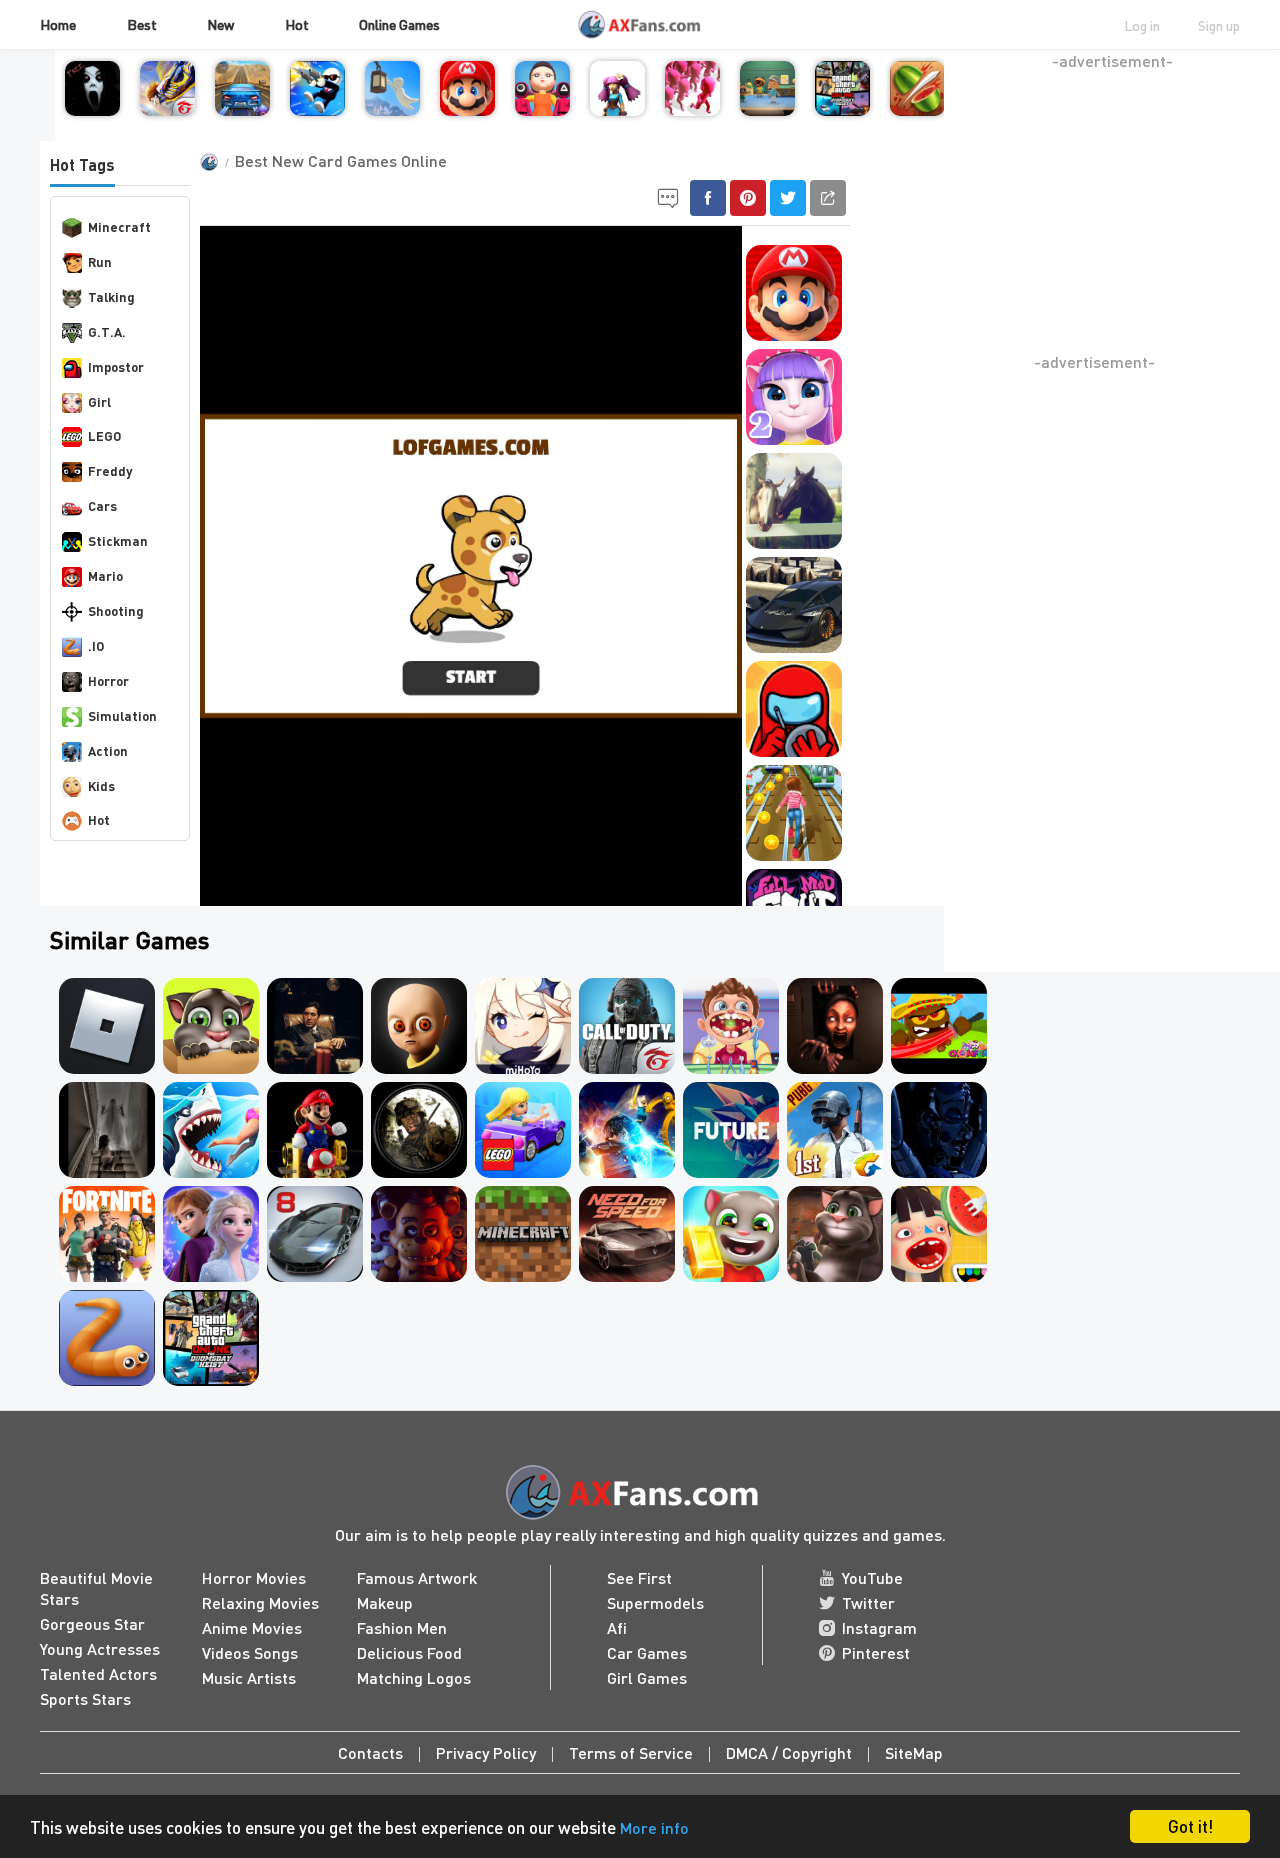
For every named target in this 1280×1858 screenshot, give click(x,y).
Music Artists (249, 1677)
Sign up (1219, 25)
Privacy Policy (486, 1752)
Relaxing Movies (260, 1602)
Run (100, 261)
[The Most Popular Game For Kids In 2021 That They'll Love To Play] (917, 105)
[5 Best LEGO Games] (627, 1167)
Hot (297, 24)
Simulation (122, 715)
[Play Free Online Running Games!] (731, 1271)
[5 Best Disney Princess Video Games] (211, 1271)
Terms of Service (631, 1752)
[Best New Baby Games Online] (211, 1167)
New (220, 24)
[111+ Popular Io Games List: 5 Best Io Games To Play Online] (939, 1271)
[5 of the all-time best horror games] (835, 1063)
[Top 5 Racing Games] (242, 105)
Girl (99, 401)
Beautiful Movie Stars (96, 1588)
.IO (96, 645)
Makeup (385, 1602)
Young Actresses (100, 1648)
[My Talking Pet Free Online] (211, 1063)
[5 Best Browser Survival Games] (692, 105)
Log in (1142, 25)
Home (58, 24)
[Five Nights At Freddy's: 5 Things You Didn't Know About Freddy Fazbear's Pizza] (939, 1167)
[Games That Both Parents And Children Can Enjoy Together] (767, 105)
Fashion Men (402, 1627)
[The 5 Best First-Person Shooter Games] (167, 105)
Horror (108, 680)
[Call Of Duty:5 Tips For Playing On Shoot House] (419, 1167)
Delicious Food (409, 1652)
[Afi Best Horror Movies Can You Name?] (107, 1167)
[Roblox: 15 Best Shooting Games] (107, 1063)
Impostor (116, 366)
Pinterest (876, 1652)
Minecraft (119, 226)
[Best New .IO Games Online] (107, 1375)
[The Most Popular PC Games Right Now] (542, 105)
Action (108, 750)
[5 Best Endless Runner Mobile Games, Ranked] (794, 850)
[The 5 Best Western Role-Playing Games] (939, 1063)
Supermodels (655, 1602)
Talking (111, 296)
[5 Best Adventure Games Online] (107, 1271)
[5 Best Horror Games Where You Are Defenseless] (419, 1063)
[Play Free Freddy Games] (419, 1271)
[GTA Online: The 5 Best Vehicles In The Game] (794, 642)
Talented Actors (98, 1673)
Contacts (370, 1752)
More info (654, 1827)
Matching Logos (414, 1677)
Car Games (647, 1652)
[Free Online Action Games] (835, 1167)
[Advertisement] (1112, 211)
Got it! (1190, 1826)
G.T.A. (107, 331)
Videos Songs (250, 1652)
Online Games (399, 24)
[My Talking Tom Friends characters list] (835, 1271)
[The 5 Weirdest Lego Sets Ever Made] (523, 1167)
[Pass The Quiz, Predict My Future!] (731, 1167)
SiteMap (914, 1752)
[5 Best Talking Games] (794, 434)
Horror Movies (254, 1577)
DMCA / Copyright (789, 1752)
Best (142, 24)
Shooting (116, 610)
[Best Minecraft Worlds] (523, 1271)
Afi (617, 1627)
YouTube (872, 1577)
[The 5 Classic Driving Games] (627, 1271)
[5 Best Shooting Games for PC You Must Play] (627, 1063)
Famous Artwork (417, 1577)
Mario (105, 575)
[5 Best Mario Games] (467, 105)
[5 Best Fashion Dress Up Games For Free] (523, 1063)
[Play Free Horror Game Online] (92, 105)
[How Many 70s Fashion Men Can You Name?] (315, 1063)
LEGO (104, 435)
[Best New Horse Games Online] (794, 538)
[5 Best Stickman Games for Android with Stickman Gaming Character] (392, 105)
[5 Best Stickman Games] (317, 105)
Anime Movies (252, 1627)
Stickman (118, 540)
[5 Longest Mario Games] (315, 1167)
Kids (101, 785)
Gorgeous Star (92, 1623)
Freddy (110, 470)
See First (639, 1577)
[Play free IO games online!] (617, 105)
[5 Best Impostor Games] (794, 746)
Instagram (879, 1627)
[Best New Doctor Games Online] (731, 1063)
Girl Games (647, 1677)
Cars (102, 505)
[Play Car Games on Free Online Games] (315, 1271)
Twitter (868, 1602)
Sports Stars (85, 1698)
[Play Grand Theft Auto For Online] (842, 105)
